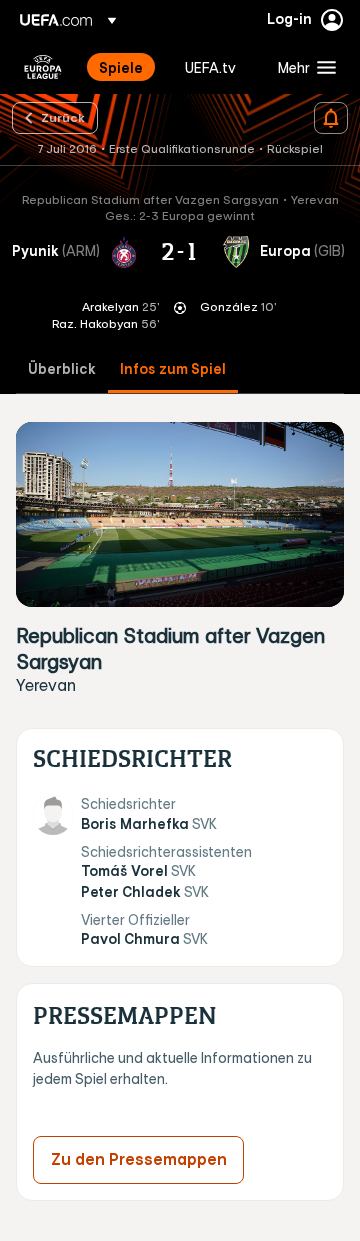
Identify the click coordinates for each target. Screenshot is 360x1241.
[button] (302, 67)
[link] (121, 67)
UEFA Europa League (43, 67)
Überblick (62, 369)
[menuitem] (125, 67)
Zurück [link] (63, 117)
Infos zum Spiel (173, 369)
